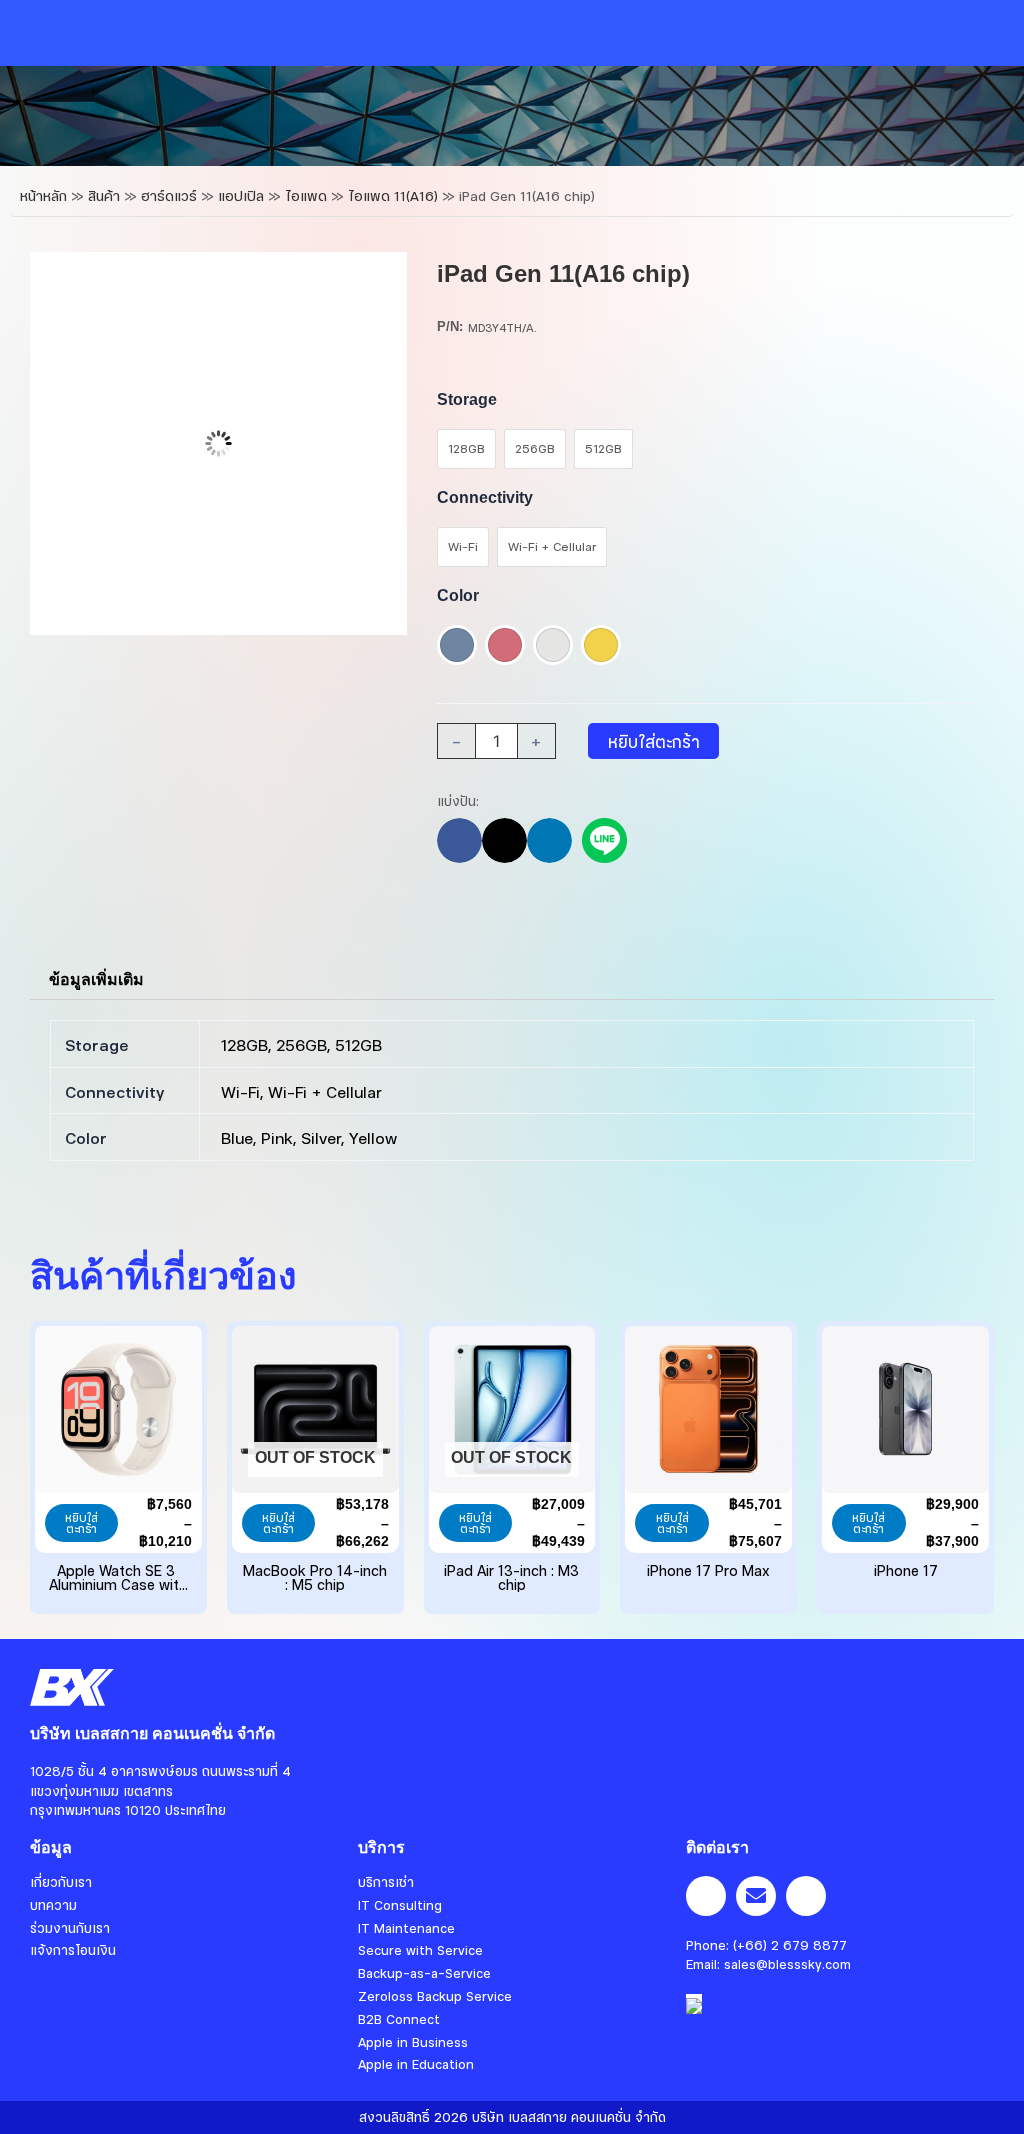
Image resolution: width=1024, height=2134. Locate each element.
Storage (467, 399)
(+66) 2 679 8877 (790, 1945)
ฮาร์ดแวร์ (169, 195)
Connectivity (485, 497)
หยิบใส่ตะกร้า (653, 741)
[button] (459, 840)
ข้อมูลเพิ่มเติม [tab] (96, 979)
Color (458, 595)
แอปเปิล (241, 195)
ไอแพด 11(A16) (393, 195)
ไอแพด (306, 195)
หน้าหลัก (43, 195)
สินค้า (104, 195)
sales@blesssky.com (787, 1964)
